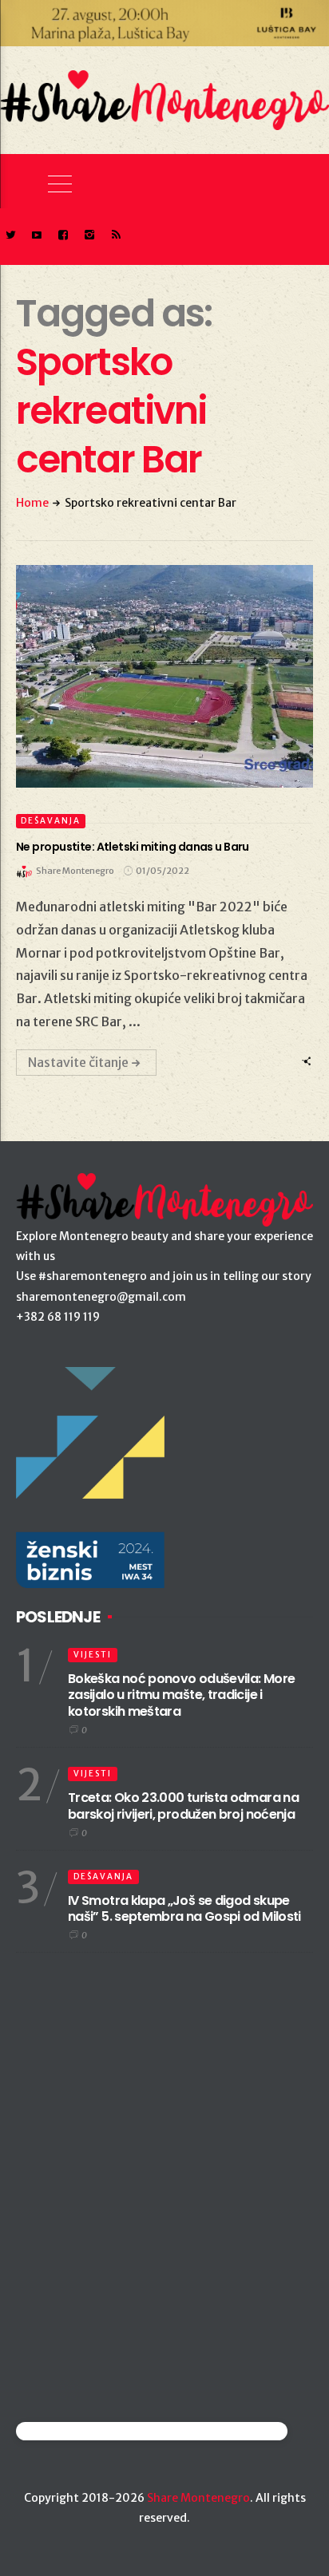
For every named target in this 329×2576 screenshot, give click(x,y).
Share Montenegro (198, 2498)
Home (32, 503)
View (155, 676)
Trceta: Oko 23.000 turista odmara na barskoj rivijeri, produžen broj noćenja (183, 1806)
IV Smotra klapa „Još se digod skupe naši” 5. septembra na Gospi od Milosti (184, 1909)
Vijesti (93, 1655)
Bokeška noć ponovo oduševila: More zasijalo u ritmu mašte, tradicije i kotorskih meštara (181, 1695)
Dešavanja (51, 821)
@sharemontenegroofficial (86, 2431)
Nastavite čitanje (78, 1062)
